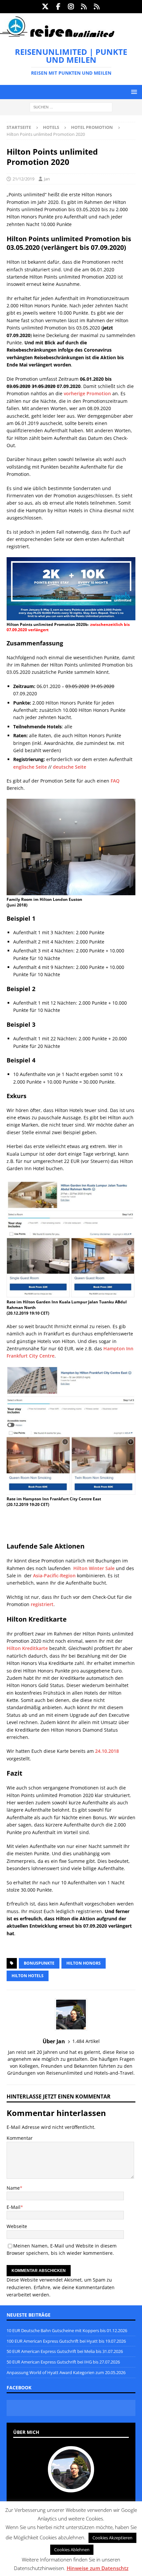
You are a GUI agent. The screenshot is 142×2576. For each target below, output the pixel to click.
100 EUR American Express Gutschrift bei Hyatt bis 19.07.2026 (66, 2341)
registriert (42, 1604)
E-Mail (14, 2207)
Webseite (17, 2226)
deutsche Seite (70, 767)
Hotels (51, 127)
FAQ (115, 781)
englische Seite (30, 767)
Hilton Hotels (28, 1976)
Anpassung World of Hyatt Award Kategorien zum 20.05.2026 (66, 2372)
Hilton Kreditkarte (27, 1648)
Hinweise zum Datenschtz (98, 2568)
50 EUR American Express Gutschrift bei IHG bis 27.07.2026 (63, 2362)
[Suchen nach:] (71, 107)
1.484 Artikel (86, 2041)
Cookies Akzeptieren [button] (112, 2538)
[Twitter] (45, 7)
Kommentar (20, 2138)
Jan (47, 179)
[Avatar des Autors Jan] (71, 2485)
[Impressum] (97, 7)
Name (13, 2188)
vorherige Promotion (87, 393)
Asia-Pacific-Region (54, 1576)
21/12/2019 (23, 179)
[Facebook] (58, 7)
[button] (133, 92)
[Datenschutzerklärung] (84, 7)
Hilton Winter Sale (94, 1568)
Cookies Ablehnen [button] (72, 2550)
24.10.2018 (107, 1751)
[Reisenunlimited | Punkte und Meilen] (57, 36)
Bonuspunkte (39, 1963)
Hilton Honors (84, 1963)
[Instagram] (71, 7)
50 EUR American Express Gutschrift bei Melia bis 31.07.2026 (65, 2351)
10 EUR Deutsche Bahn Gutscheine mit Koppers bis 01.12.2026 (67, 2330)
